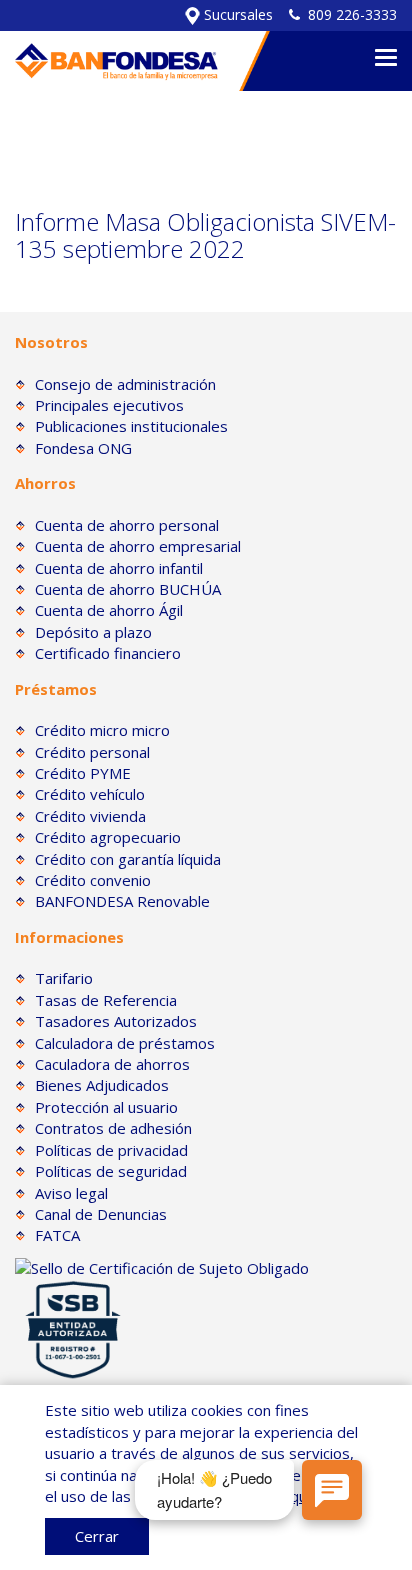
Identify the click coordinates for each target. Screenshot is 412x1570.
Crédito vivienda (90, 816)
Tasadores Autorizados (116, 1021)
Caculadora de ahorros (112, 1064)
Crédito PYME (83, 773)
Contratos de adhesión (113, 1128)
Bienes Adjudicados (102, 1085)
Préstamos (56, 689)
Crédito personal (92, 752)
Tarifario (64, 978)
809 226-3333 (352, 14)
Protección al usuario (106, 1107)
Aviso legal (71, 1193)
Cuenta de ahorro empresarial (138, 546)
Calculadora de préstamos (125, 1043)
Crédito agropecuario (108, 837)
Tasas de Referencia (106, 1000)
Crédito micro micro (102, 730)
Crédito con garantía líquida (128, 859)
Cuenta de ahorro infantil (119, 568)
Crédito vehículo (90, 794)
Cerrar (97, 1536)
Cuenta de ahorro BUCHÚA (128, 589)
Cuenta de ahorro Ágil (109, 610)
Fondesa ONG (83, 448)
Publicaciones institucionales (131, 426)
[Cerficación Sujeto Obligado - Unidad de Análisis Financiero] (162, 1267)
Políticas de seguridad (111, 1171)
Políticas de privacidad (111, 1150)
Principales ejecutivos (109, 405)
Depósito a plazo (93, 632)
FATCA (57, 1235)
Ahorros (45, 483)
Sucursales (236, 14)
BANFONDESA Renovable (122, 901)
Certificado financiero (108, 653)
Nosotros (51, 342)
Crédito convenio (93, 880)
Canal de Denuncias (101, 1214)
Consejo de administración (125, 384)
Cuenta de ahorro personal (127, 525)
